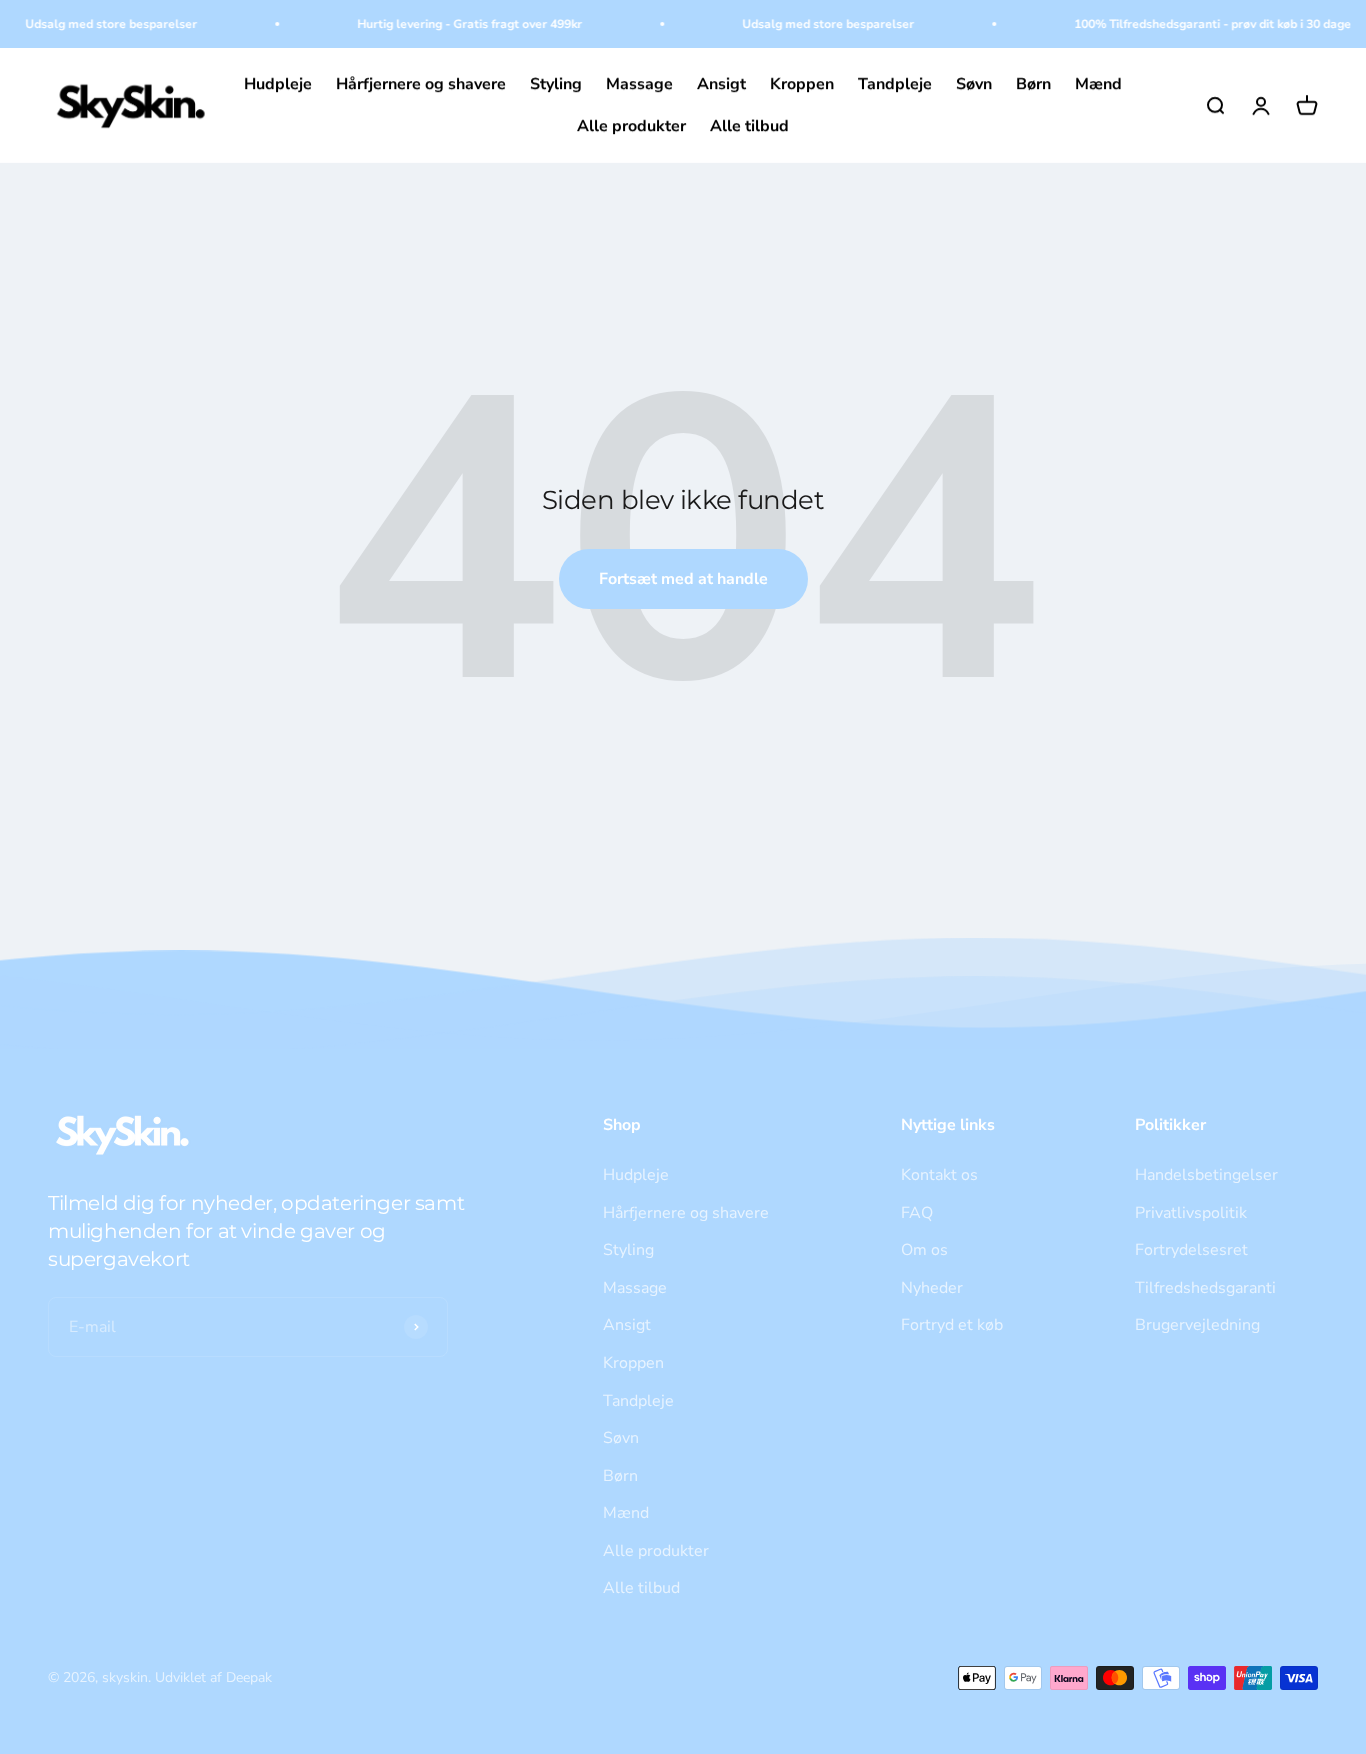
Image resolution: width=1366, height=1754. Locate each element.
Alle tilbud (749, 126)
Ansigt (721, 84)
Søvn (974, 84)
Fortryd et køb (952, 1325)
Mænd (1098, 84)
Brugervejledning (1197, 1325)
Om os (924, 1250)
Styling (556, 84)
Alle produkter (631, 126)
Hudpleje (278, 84)
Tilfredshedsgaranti (1205, 1288)
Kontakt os (939, 1175)
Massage (639, 84)
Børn (1033, 84)
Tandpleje (895, 84)
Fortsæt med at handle (683, 579)
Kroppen (802, 84)
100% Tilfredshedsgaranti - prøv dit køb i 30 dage (1201, 24)
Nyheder (932, 1288)
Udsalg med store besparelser (100, 24)
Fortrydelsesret (1191, 1250)
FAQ (917, 1213)
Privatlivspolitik (1191, 1213)
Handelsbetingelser (1206, 1175)
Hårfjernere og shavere (421, 84)
